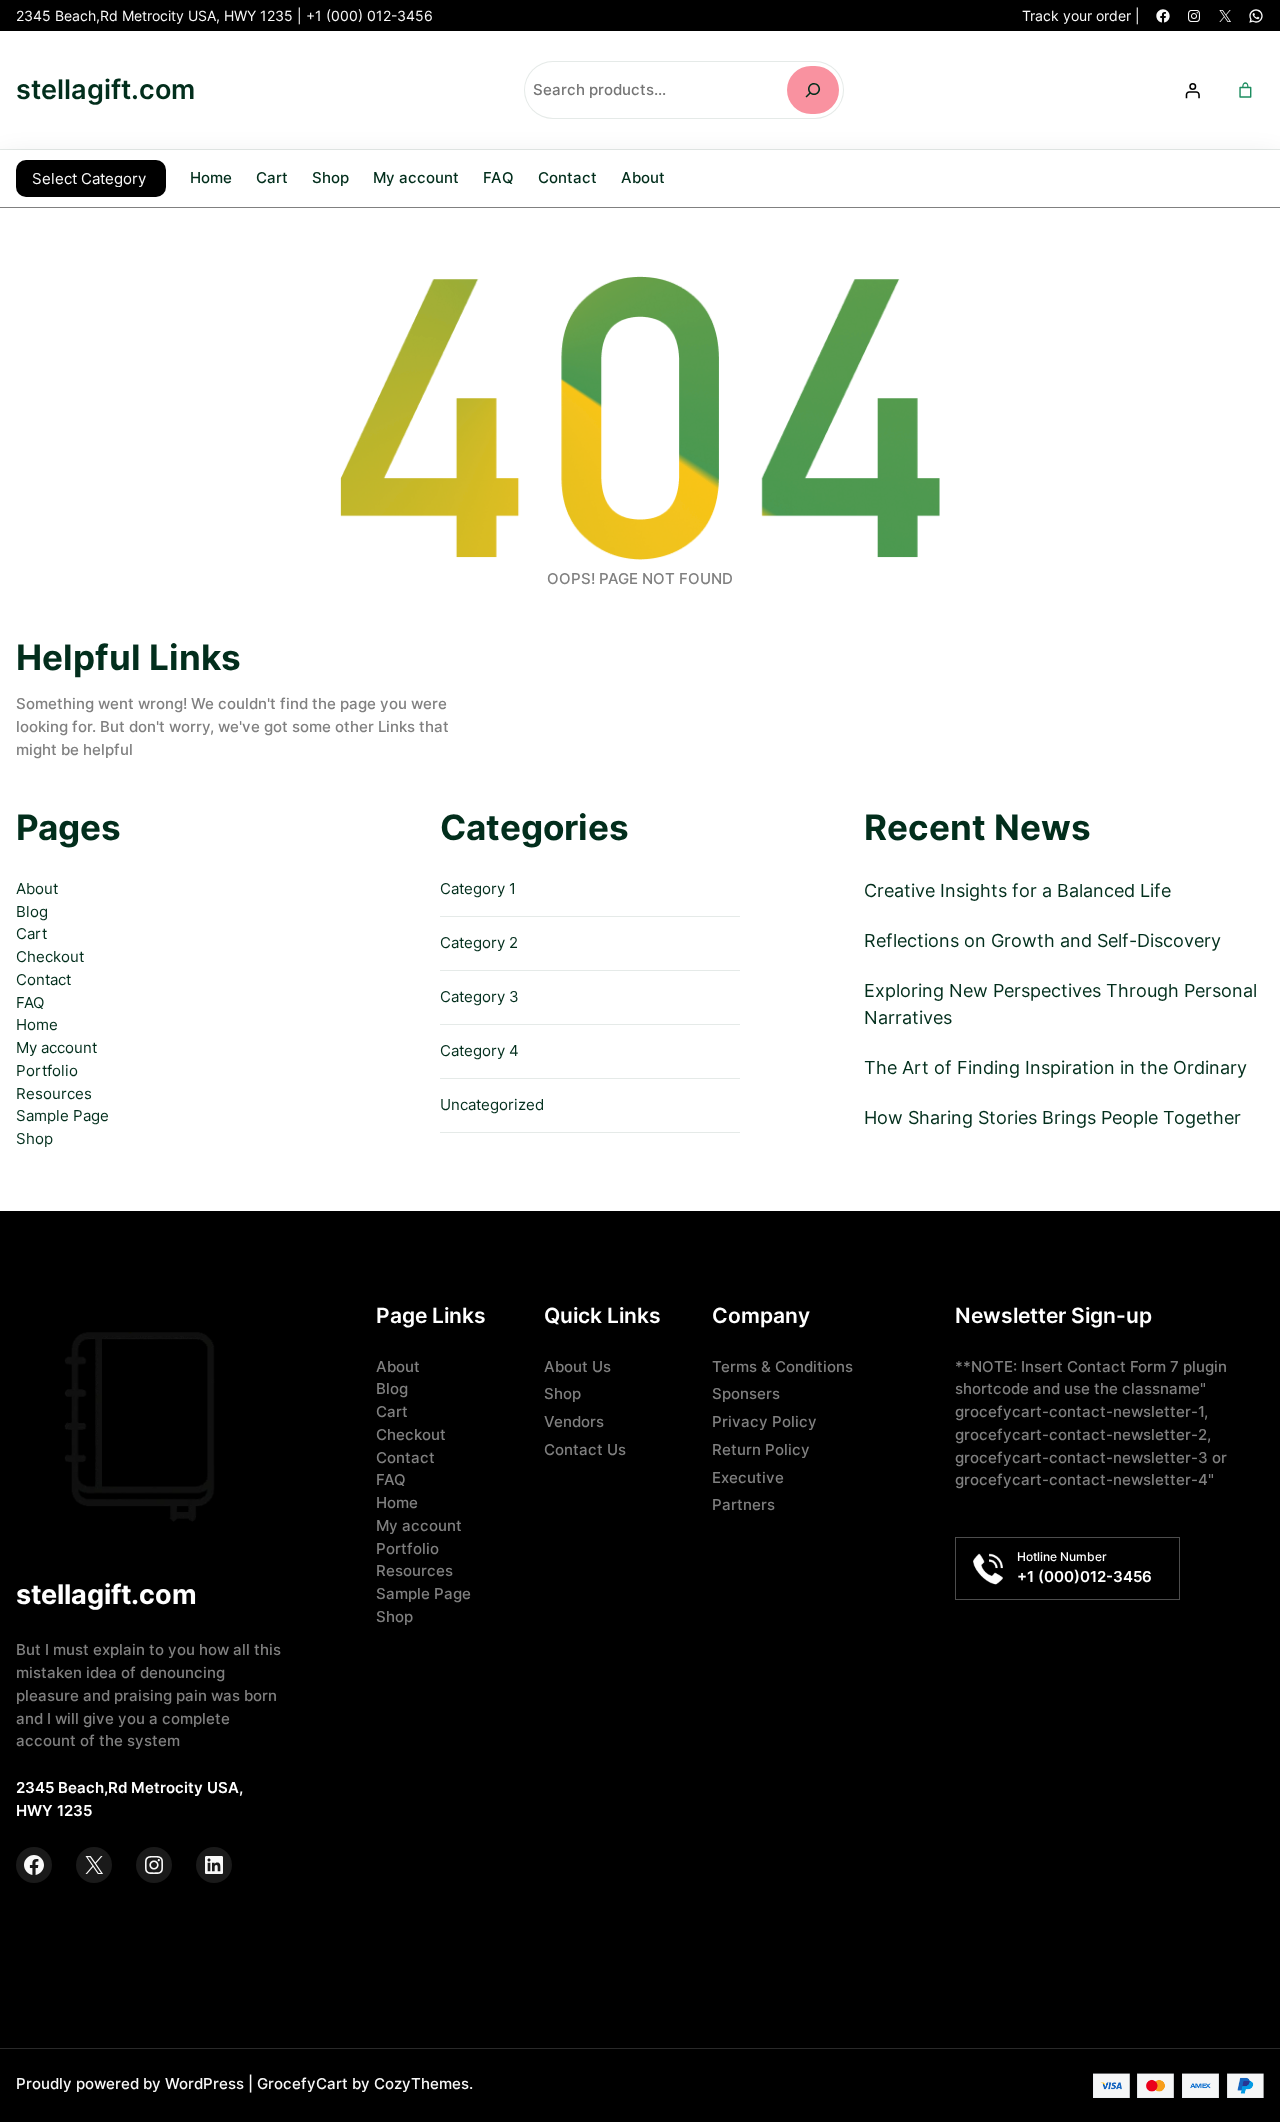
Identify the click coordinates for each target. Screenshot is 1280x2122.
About (37, 888)
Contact (43, 979)
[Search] (813, 90)
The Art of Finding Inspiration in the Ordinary (1055, 1067)
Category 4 (479, 1050)
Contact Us (585, 1449)
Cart (31, 933)
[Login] (1192, 90)
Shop (34, 1138)
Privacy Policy (764, 1421)
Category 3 (479, 996)
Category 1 (478, 888)
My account (56, 1047)
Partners (743, 1504)
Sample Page (62, 1115)
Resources (54, 1093)
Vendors (574, 1421)
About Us (577, 1366)
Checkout (50, 956)
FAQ (30, 1002)
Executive (748, 1477)
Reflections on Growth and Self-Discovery (1042, 940)
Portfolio (47, 1070)
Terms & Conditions (782, 1366)
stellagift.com (105, 89)
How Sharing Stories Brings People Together (1052, 1117)
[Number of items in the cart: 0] (1245, 90)
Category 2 (479, 942)
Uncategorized (492, 1104)
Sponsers (746, 1393)
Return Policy (761, 1449)
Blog (32, 911)
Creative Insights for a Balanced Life (1017, 890)
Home (211, 178)
